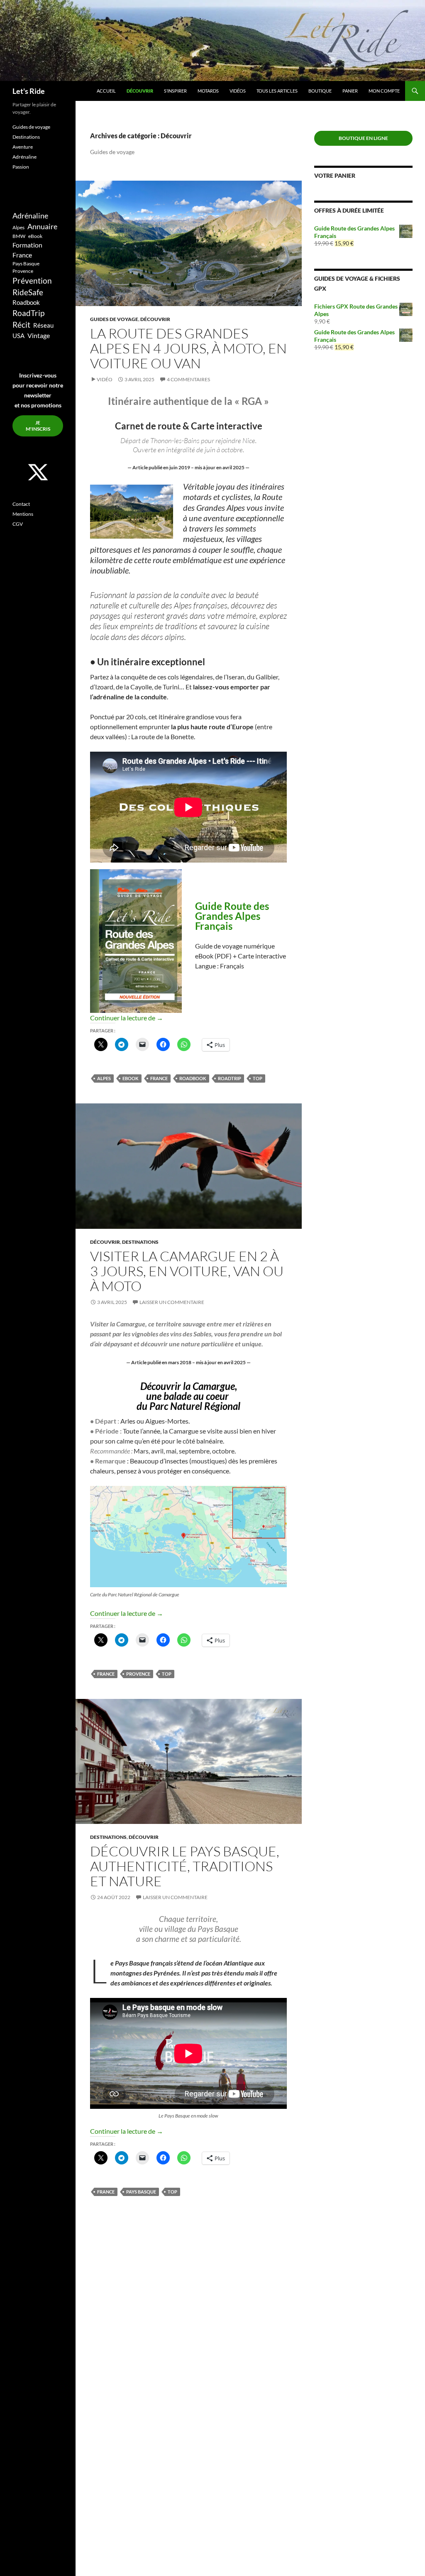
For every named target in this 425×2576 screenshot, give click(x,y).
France (159, 1078)
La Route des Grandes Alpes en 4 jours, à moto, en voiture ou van (188, 348)
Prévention (32, 281)
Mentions (23, 514)
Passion (21, 167)
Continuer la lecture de (127, 1018)
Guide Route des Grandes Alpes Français (232, 916)
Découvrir (140, 91)
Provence (138, 1674)
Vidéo (105, 379)
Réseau (43, 325)
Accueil (106, 91)
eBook (131, 1078)
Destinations (140, 1242)
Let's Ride (29, 91)
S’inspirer (175, 91)
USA (18, 336)
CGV (18, 524)
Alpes (104, 1078)
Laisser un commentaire (172, 1302)
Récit (21, 325)
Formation (27, 245)
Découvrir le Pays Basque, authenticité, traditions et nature (185, 1866)
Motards (208, 91)
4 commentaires (188, 379)
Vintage (39, 335)
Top (258, 1078)
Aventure (23, 147)
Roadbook (193, 1078)
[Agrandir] (276, 1497)
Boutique (320, 91)
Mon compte (384, 91)
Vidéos (238, 91)
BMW (19, 236)
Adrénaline (24, 157)
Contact (21, 504)
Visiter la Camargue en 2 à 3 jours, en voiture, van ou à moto (187, 1271)
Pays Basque (141, 2192)
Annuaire (42, 227)
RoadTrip (230, 1078)
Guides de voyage (114, 319)
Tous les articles (277, 91)
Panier (350, 91)
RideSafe (28, 292)
